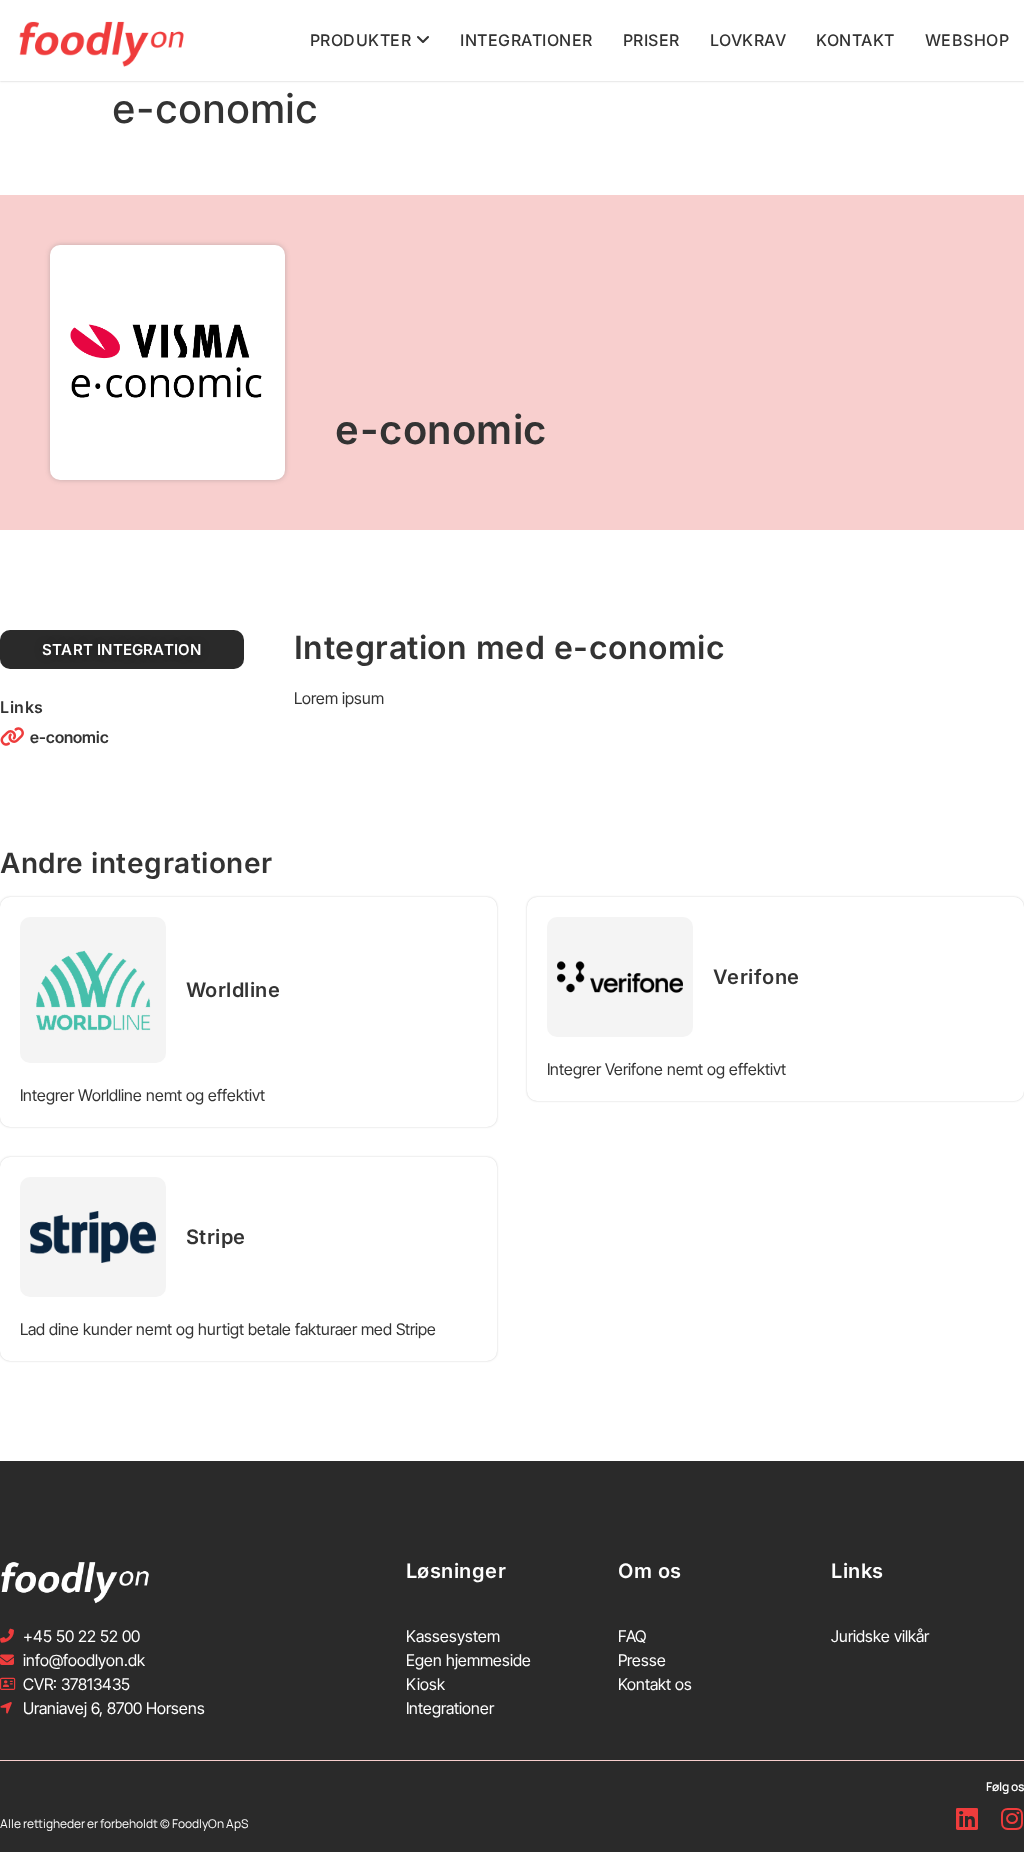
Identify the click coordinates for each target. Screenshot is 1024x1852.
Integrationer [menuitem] (526, 40)
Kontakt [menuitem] (855, 40)
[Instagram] (1011, 1819)
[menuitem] (370, 41)
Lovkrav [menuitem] (748, 40)
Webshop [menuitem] (967, 40)
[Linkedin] (966, 1819)
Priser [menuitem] (651, 40)
